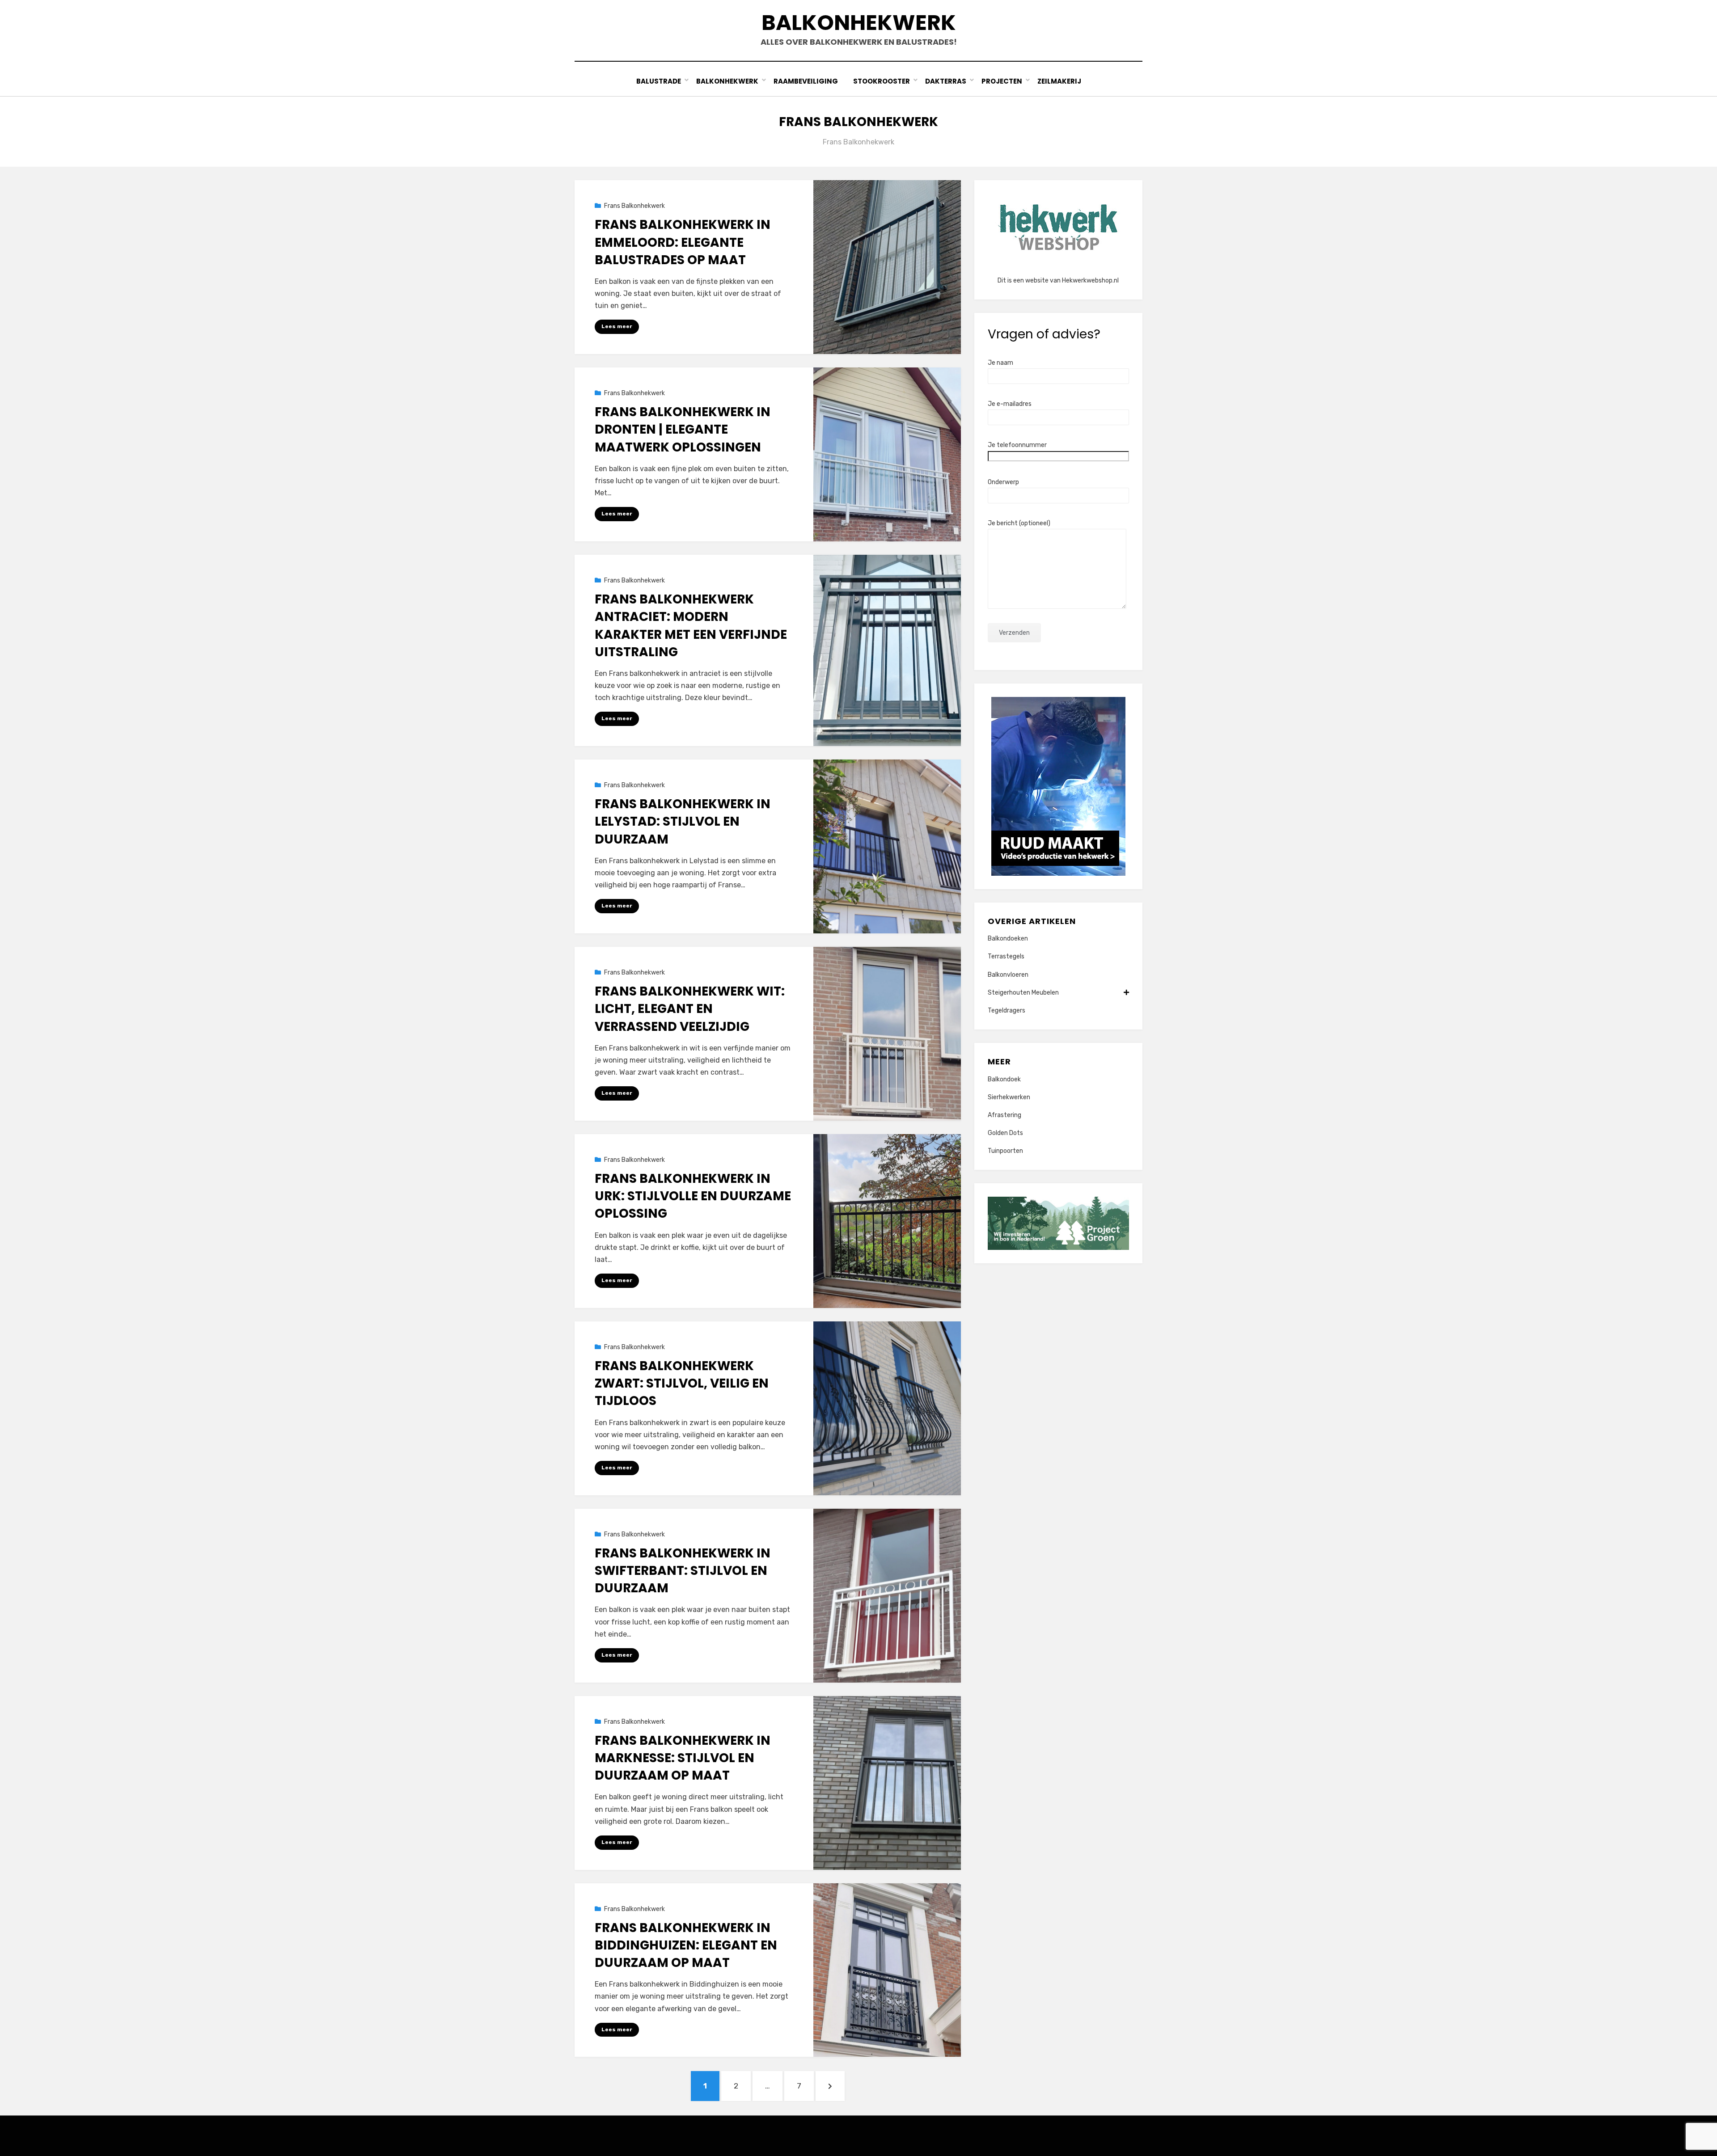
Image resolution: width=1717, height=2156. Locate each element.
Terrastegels (1006, 956)
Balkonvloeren (1008, 975)
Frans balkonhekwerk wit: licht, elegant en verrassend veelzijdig (690, 1009)
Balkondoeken (1008, 939)
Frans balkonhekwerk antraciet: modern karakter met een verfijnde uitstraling (691, 626)
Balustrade (659, 81)
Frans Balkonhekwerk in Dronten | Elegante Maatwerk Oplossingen (683, 429)
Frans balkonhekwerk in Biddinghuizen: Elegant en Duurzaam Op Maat (686, 1945)
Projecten (1002, 81)
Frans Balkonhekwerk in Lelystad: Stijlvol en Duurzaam (683, 821)
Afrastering (1004, 1115)
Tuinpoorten (1005, 1151)
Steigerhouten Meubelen (1023, 993)
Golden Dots (1005, 1133)
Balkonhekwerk (859, 23)
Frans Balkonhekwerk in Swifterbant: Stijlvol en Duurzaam (683, 1571)
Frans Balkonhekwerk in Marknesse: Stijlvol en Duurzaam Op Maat (683, 1758)
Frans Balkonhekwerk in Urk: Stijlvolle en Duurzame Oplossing (693, 1196)
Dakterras (946, 81)
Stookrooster (882, 81)
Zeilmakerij (1059, 81)
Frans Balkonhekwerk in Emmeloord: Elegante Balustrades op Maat (683, 242)
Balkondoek (1004, 1079)
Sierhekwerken (1009, 1097)
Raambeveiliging (806, 81)
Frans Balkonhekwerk (634, 206)
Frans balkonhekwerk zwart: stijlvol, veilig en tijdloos (682, 1383)
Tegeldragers (1007, 1010)
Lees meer (617, 326)
